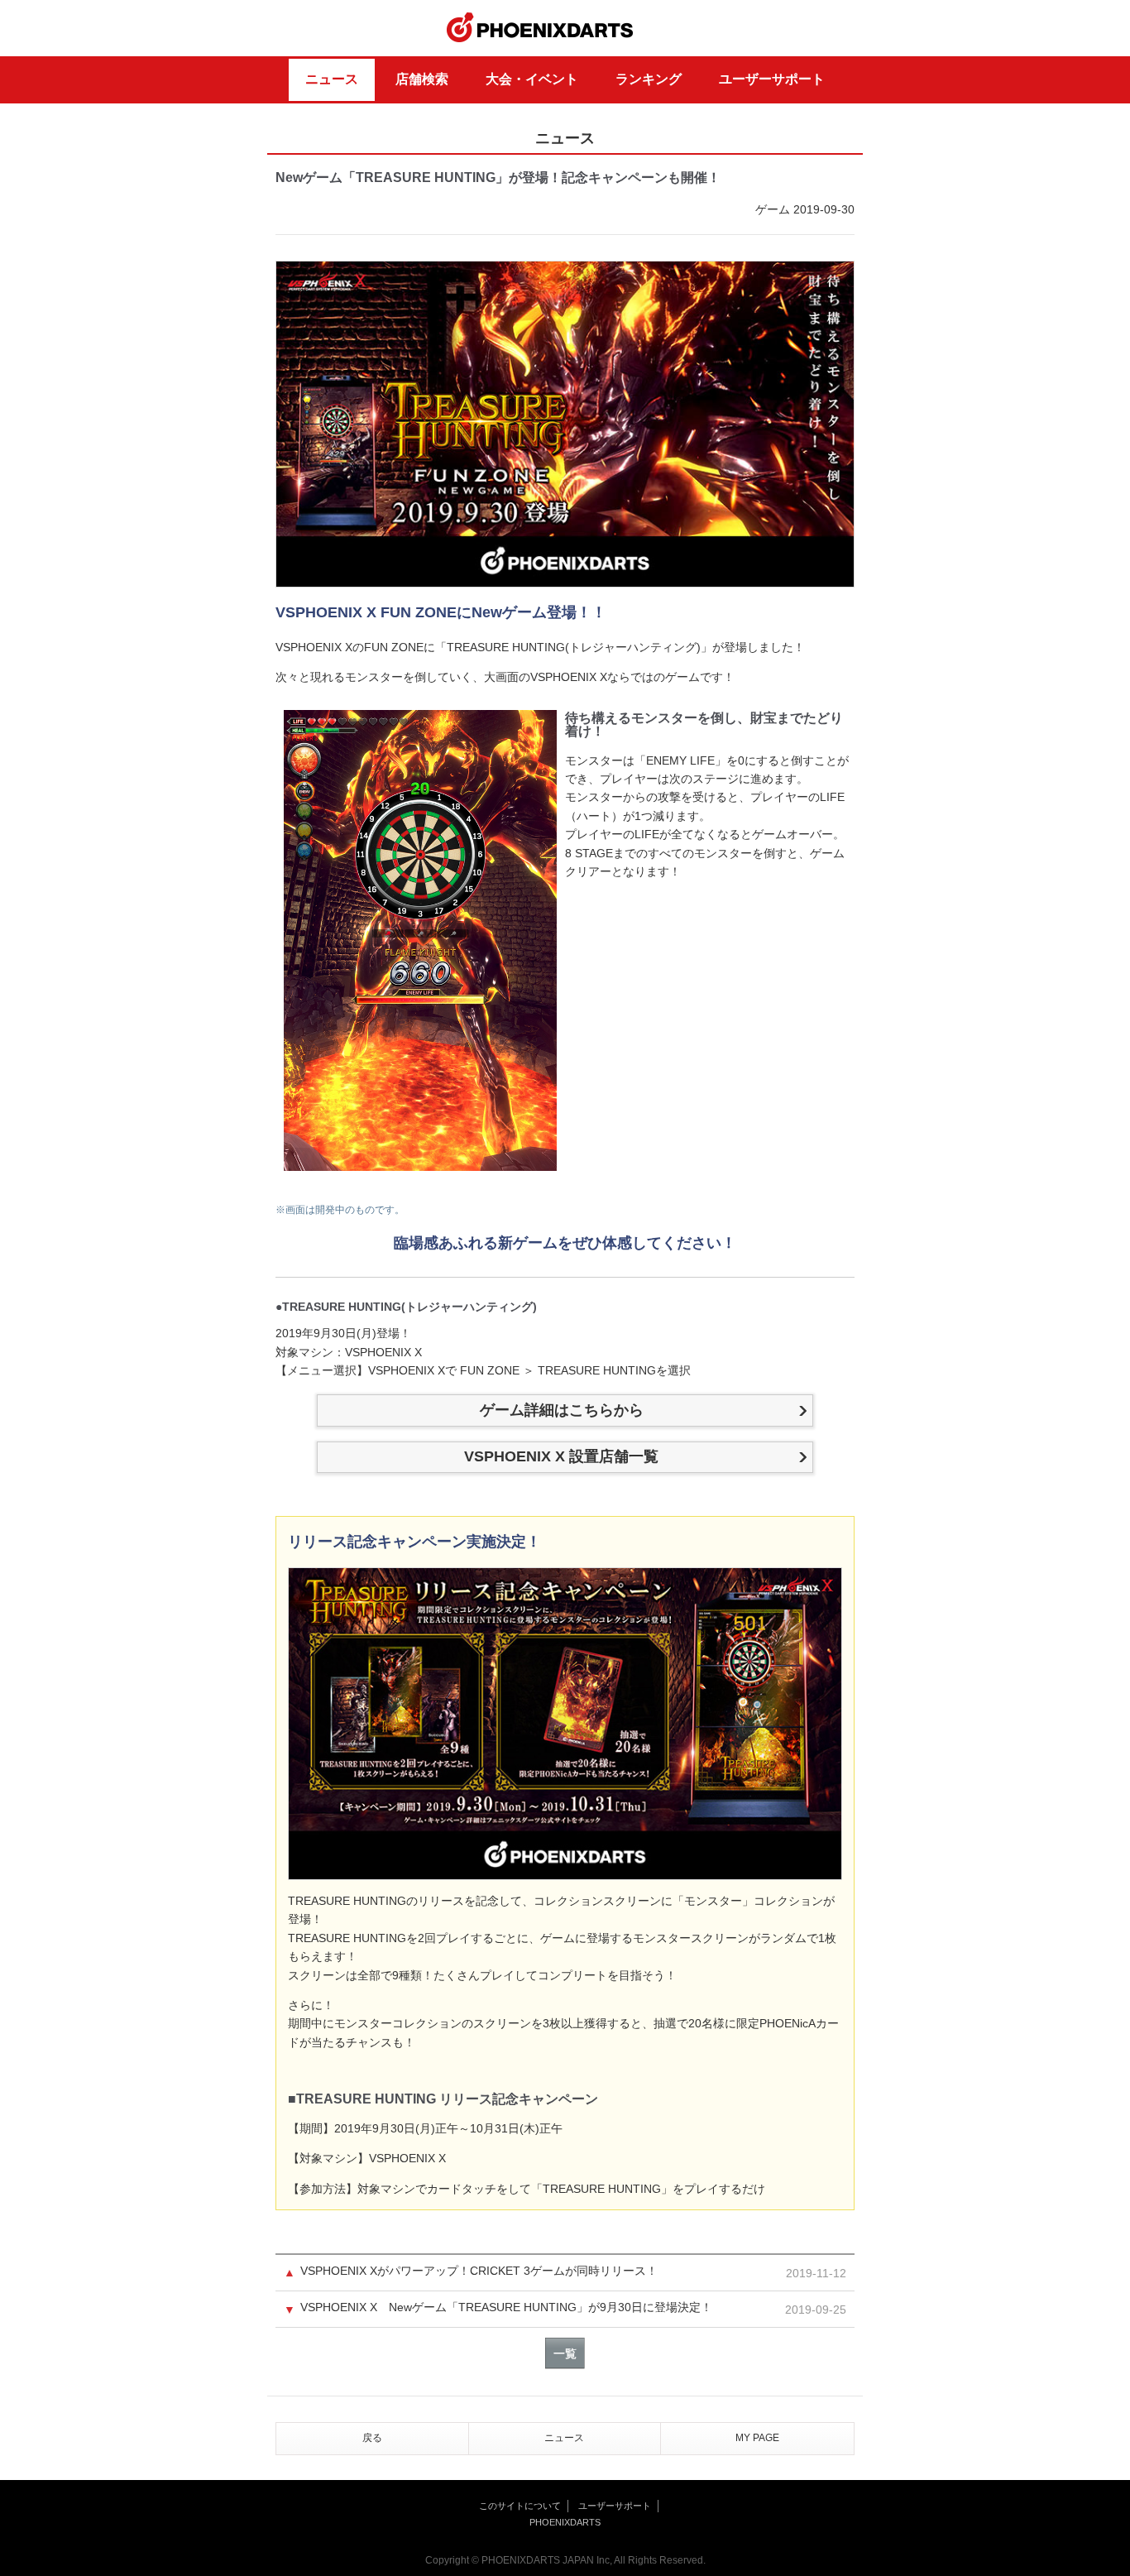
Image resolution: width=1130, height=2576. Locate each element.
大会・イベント (532, 79)
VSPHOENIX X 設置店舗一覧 (561, 1456)
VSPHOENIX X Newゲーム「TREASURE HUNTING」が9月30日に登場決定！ (506, 2307)
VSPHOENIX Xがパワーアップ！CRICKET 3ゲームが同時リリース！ (479, 2271)
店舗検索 (422, 79)
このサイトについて (520, 2506)
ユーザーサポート (772, 79)
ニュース (332, 79)
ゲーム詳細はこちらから (562, 1410)
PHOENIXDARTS (540, 28)
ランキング (649, 79)
